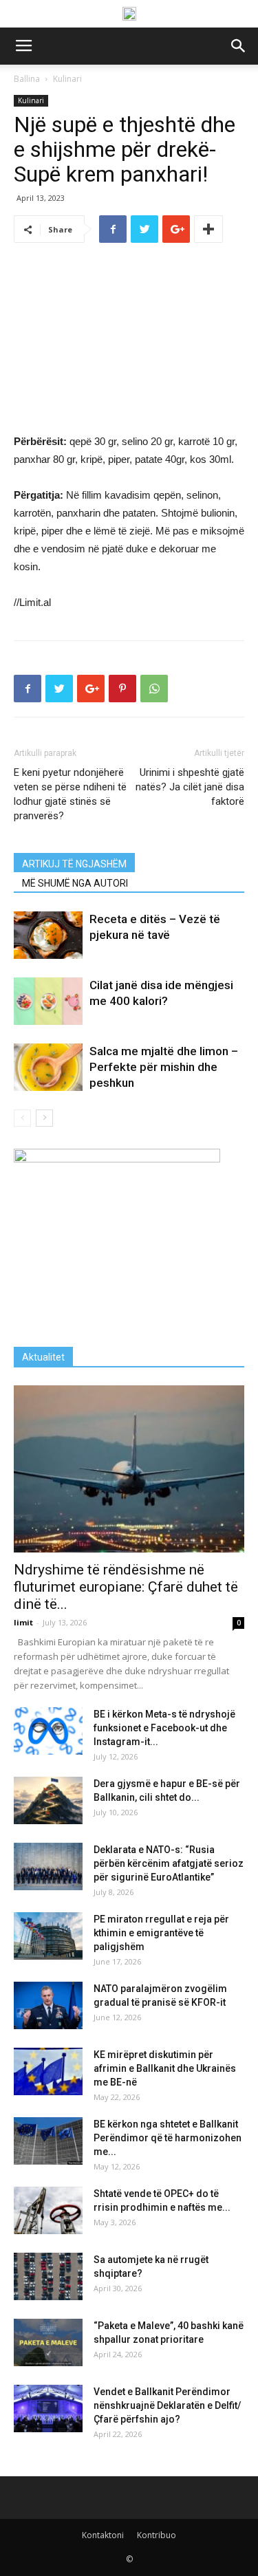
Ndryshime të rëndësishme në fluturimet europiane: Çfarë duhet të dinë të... (126, 1587)
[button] (239, 46)
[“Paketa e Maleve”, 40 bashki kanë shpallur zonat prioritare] (48, 2342)
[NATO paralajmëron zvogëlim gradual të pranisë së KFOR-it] (48, 2005)
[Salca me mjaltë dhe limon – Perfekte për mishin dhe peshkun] (48, 1067)
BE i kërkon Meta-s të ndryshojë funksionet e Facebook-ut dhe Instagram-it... (164, 1728)
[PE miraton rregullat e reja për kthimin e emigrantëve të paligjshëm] (48, 1936)
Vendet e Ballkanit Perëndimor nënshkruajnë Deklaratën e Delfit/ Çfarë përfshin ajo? (167, 2405)
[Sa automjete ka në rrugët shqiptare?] (48, 2276)
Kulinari (67, 79)
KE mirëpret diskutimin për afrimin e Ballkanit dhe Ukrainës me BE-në (165, 2068)
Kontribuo (157, 2535)
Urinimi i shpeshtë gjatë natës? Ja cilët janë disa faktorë (190, 787)
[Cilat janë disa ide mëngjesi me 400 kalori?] (48, 1001)
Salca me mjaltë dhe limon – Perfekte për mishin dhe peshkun (164, 1067)
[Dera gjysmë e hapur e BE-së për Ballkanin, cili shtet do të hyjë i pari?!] (48, 1800)
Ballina (27, 79)
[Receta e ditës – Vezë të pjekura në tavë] (48, 935)
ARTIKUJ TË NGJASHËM (74, 864)
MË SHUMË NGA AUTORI (75, 883)
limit (23, 1622)
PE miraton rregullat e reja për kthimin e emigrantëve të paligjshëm (161, 1933)
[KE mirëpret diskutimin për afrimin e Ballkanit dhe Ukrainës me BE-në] (48, 2071)
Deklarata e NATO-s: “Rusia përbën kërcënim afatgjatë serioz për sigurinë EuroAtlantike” (169, 1863)
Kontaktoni (103, 2535)
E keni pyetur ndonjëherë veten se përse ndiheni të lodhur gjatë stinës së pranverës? (70, 794)
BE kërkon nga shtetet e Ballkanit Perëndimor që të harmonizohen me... (168, 2138)
